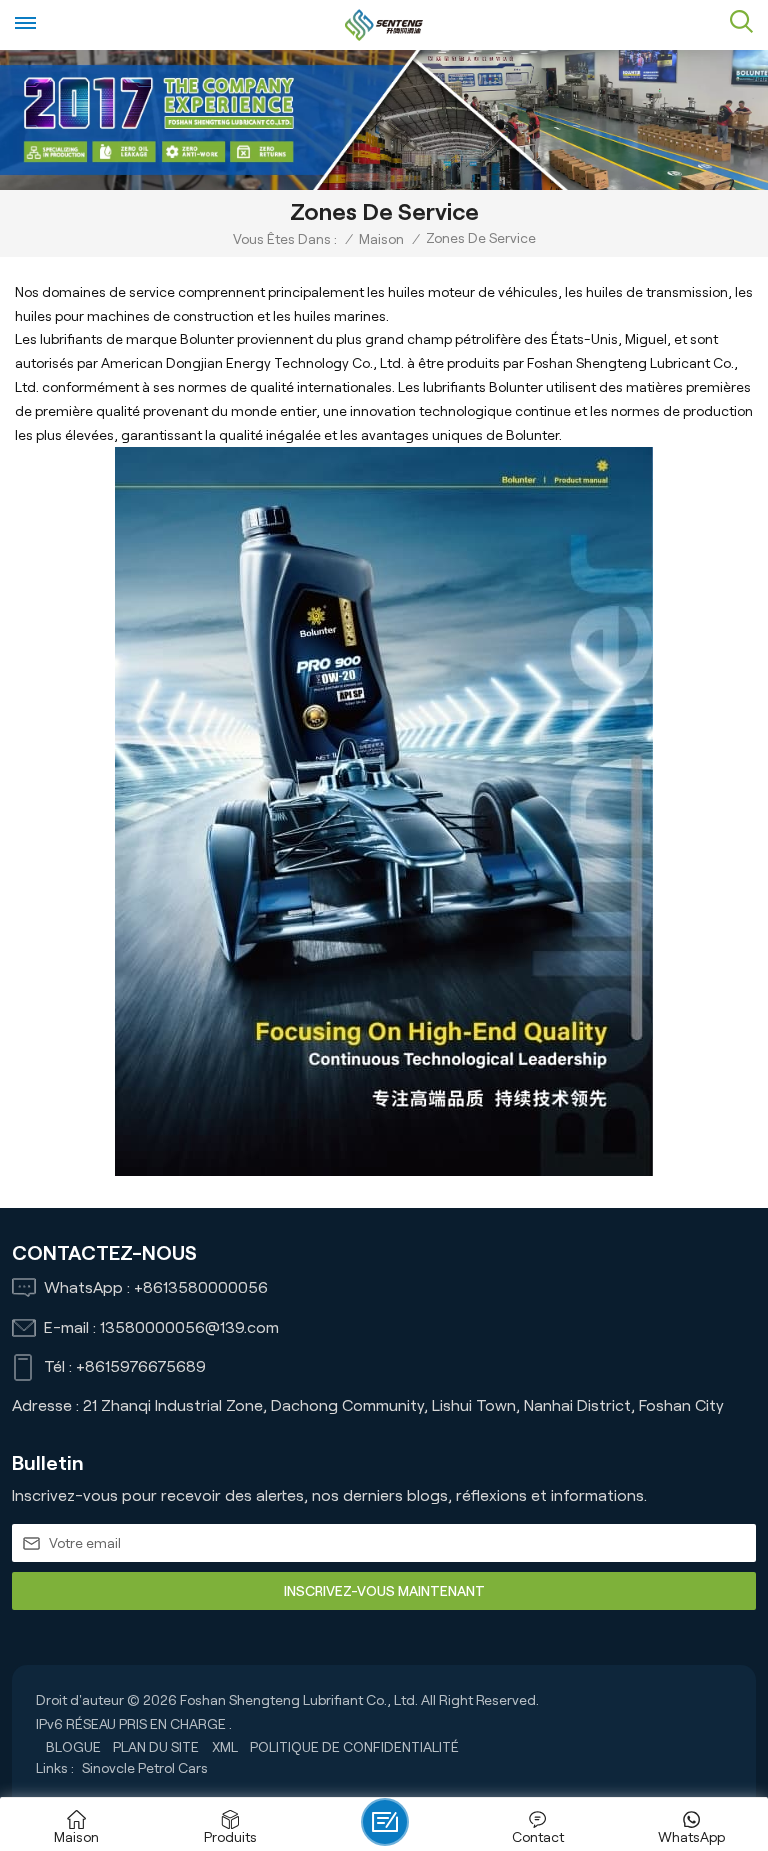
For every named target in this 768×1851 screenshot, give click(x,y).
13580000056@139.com (189, 1327)
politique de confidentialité (354, 1747)
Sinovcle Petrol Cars (145, 1768)
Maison (381, 239)
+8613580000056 (201, 1287)
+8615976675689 (141, 1366)
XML (225, 1747)
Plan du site (156, 1747)
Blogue (73, 1747)
